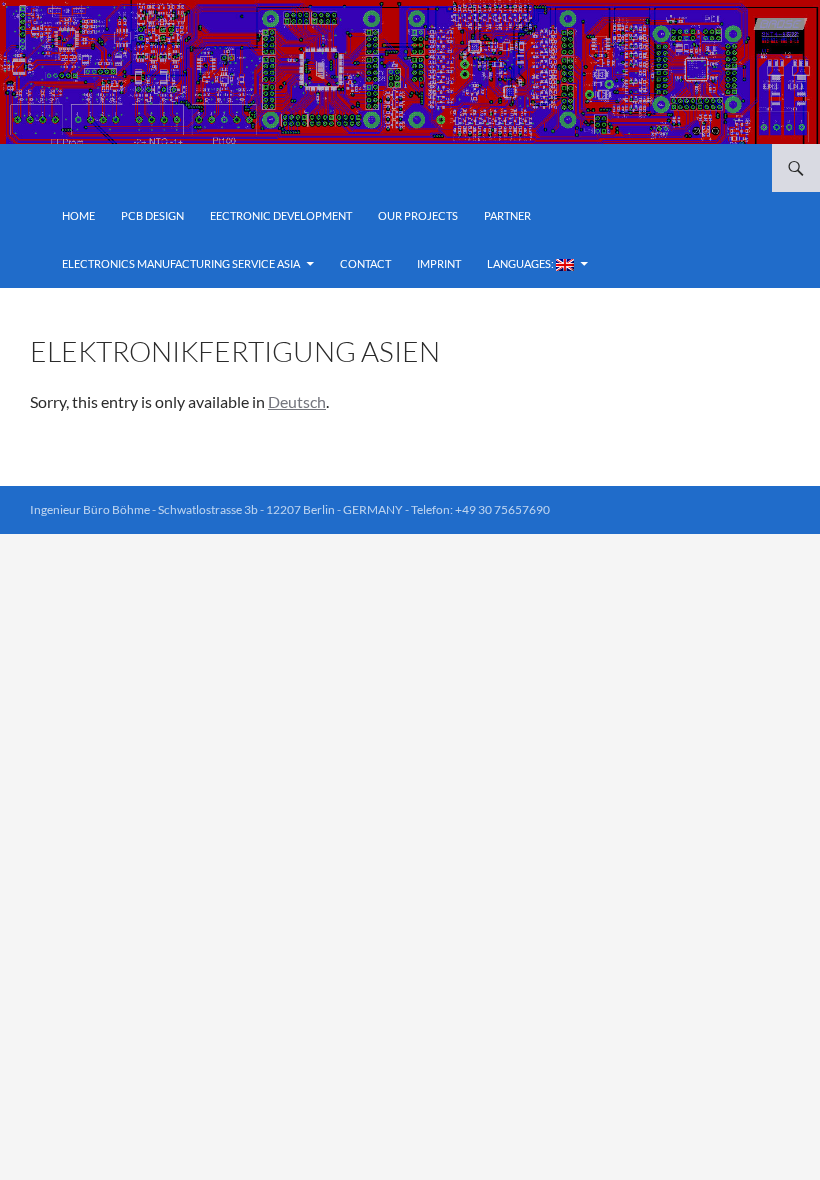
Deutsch (297, 401)
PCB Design (152, 215)
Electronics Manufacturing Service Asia (181, 263)
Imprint (439, 263)
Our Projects (418, 215)
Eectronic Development (281, 215)
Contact (365, 263)
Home (78, 215)
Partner (507, 215)
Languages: (521, 263)
